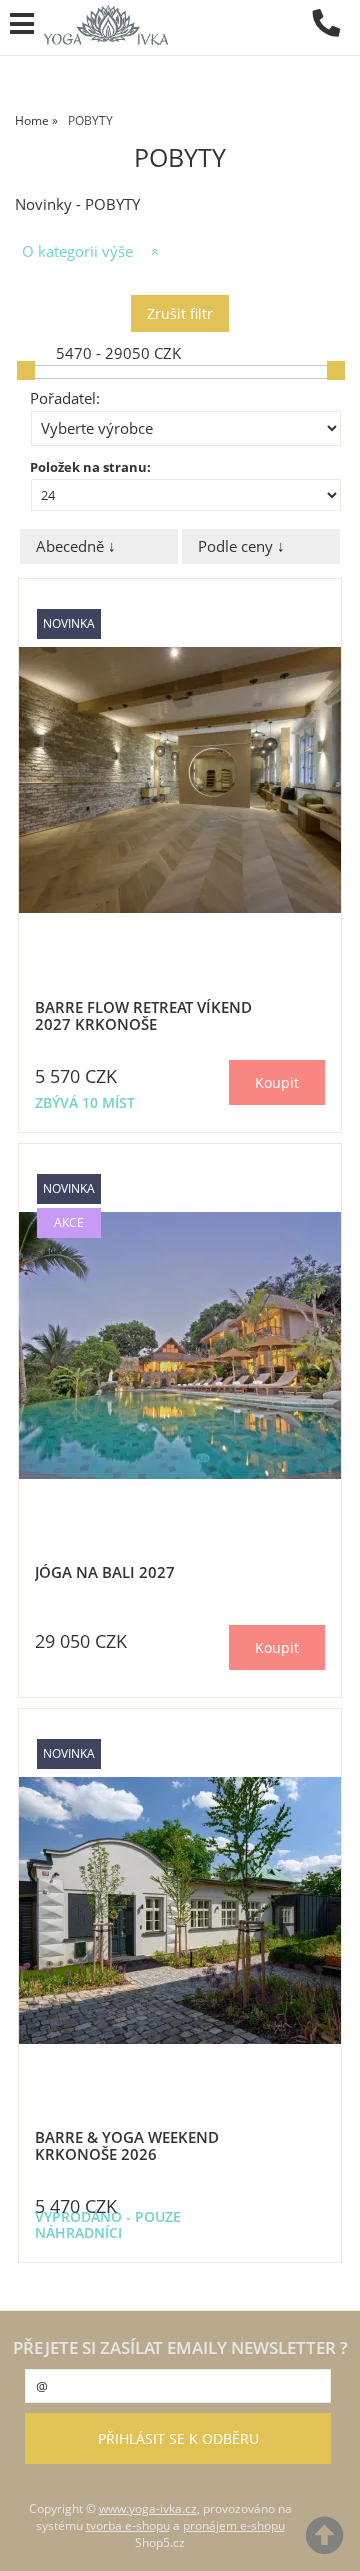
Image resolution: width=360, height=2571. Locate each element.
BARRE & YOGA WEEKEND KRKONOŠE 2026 (127, 2145)
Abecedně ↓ (76, 546)
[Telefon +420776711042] (336, 37)
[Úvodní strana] (106, 25)
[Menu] (22, 24)
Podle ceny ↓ (241, 546)
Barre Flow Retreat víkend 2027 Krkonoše (143, 1015)
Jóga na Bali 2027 (105, 1572)
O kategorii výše (77, 251)
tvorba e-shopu (128, 2525)
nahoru (330, 2541)
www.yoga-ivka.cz (148, 2508)
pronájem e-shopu (234, 2525)
